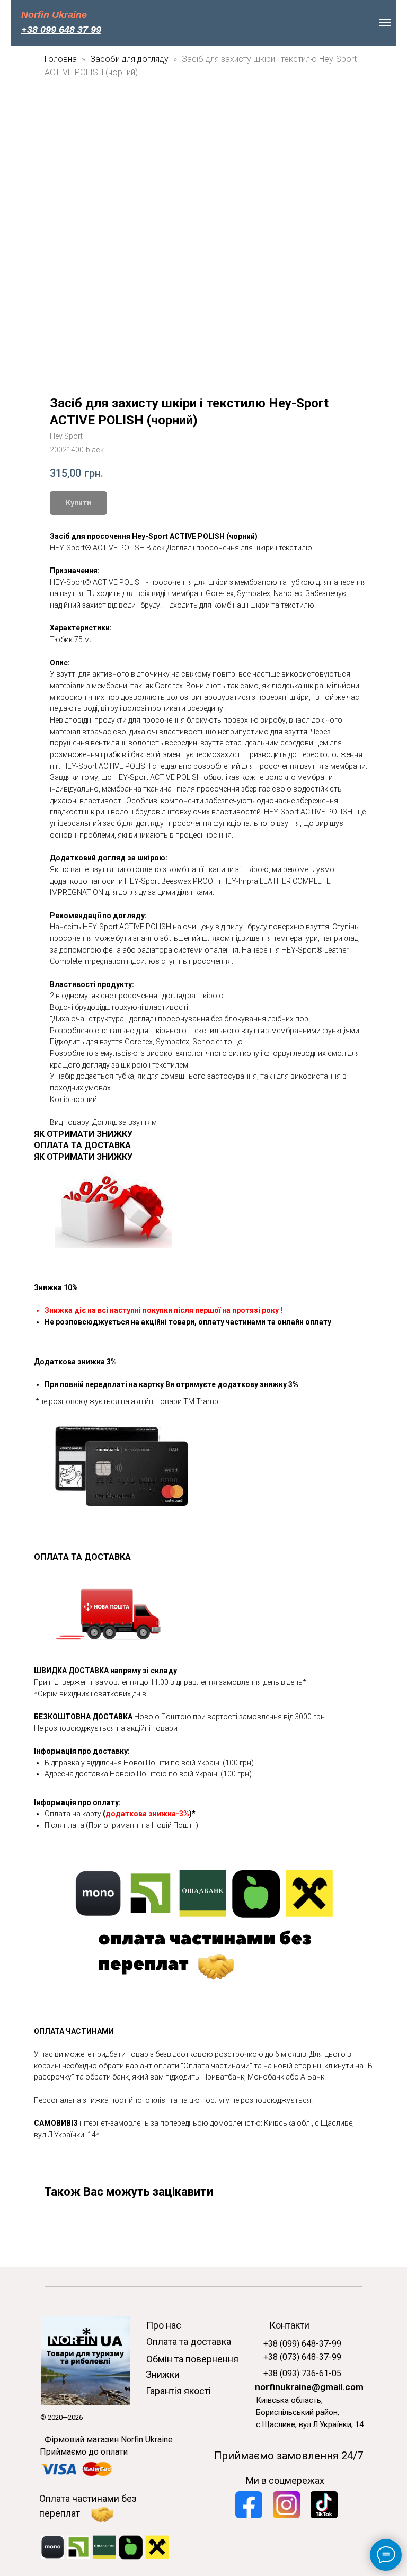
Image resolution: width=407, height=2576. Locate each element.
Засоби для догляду (130, 59)
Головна (61, 59)
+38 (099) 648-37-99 (302, 2344)
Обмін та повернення (192, 2359)
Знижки (163, 2374)
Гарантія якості (178, 2391)
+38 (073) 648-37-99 (302, 2357)
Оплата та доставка (189, 2342)
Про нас (164, 2325)
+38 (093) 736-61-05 (302, 2373)
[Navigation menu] (385, 23)
